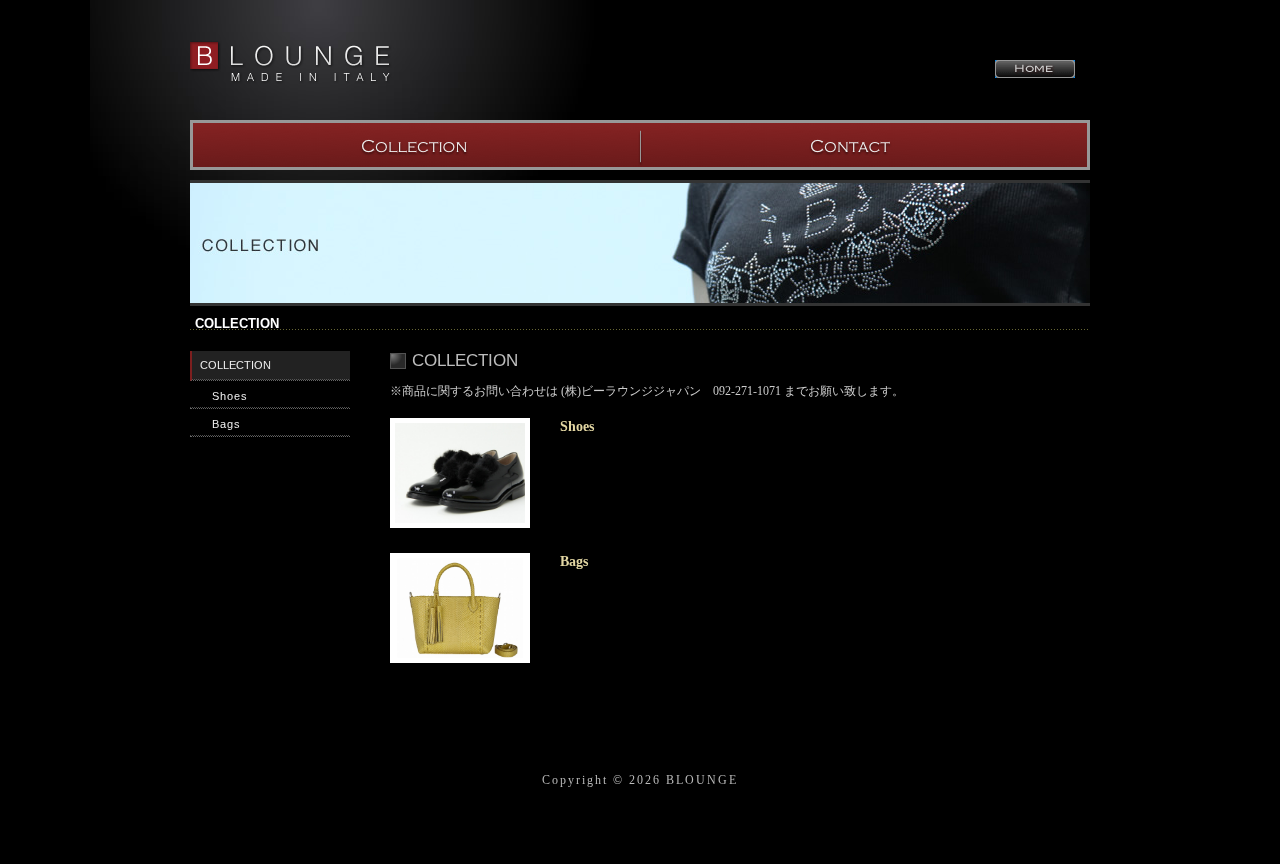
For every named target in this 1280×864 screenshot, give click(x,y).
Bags (226, 424)
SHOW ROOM (865, 145)
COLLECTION (415, 145)
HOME (1035, 69)
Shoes (230, 396)
